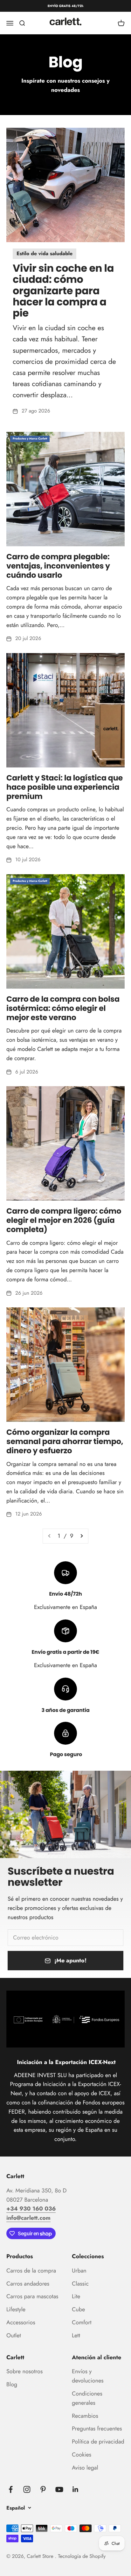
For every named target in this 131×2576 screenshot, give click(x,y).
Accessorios (21, 2322)
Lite (76, 2296)
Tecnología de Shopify (82, 2556)
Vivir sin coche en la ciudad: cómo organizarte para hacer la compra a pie (63, 291)
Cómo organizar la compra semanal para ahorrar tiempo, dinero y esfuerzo (65, 1442)
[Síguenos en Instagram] (27, 2489)
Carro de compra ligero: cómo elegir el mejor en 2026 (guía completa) (64, 1220)
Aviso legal (85, 2468)
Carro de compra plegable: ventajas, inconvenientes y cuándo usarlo (58, 566)
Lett (76, 2335)
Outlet (14, 2335)
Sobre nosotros (24, 2371)
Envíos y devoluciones (88, 2376)
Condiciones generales (87, 2398)
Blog (12, 2384)
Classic (80, 2284)
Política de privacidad (98, 2442)
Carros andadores (28, 2284)
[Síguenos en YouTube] (59, 2489)
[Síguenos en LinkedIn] (76, 2489)
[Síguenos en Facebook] (11, 2489)
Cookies (82, 2455)
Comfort (82, 2322)
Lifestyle (16, 2309)
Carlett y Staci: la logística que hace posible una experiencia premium (65, 787)
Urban (79, 2271)
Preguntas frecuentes (97, 2429)
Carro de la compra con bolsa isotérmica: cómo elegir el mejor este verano (63, 1009)
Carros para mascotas (32, 2296)
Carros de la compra (31, 2271)
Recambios (85, 2416)
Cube (78, 2309)
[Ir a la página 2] (81, 1536)
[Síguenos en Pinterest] (43, 2489)
